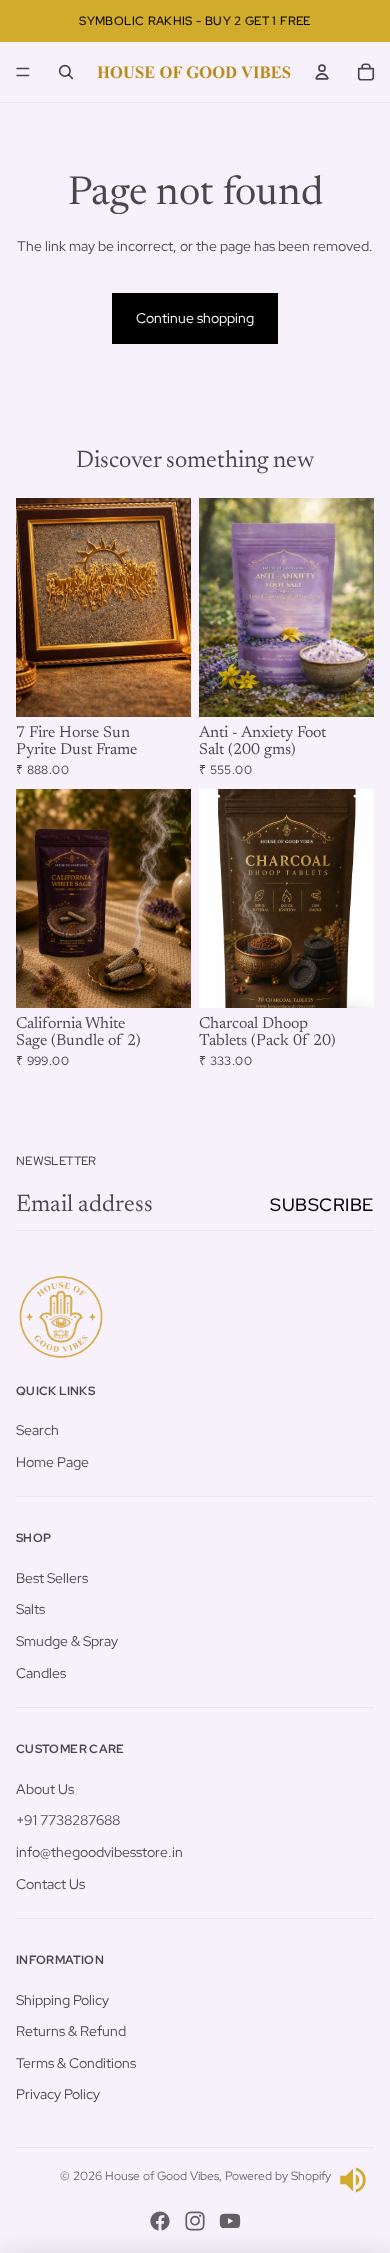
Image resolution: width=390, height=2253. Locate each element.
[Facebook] (160, 2221)
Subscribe (322, 1204)
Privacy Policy (58, 2095)
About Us (45, 1789)
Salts (30, 1610)
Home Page (52, 1462)
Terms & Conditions (76, 2063)
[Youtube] (230, 2221)
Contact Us (50, 1884)
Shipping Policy (62, 2000)
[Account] (322, 72)
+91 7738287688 (68, 1820)
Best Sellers (52, 1578)
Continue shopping (195, 318)
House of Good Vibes (162, 2176)
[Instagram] (195, 2221)
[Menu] (23, 72)
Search (37, 1430)
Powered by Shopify (278, 2176)
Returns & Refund (71, 2031)
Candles (41, 1673)
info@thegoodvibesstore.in (99, 1852)
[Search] (66, 72)
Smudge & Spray (67, 1641)
